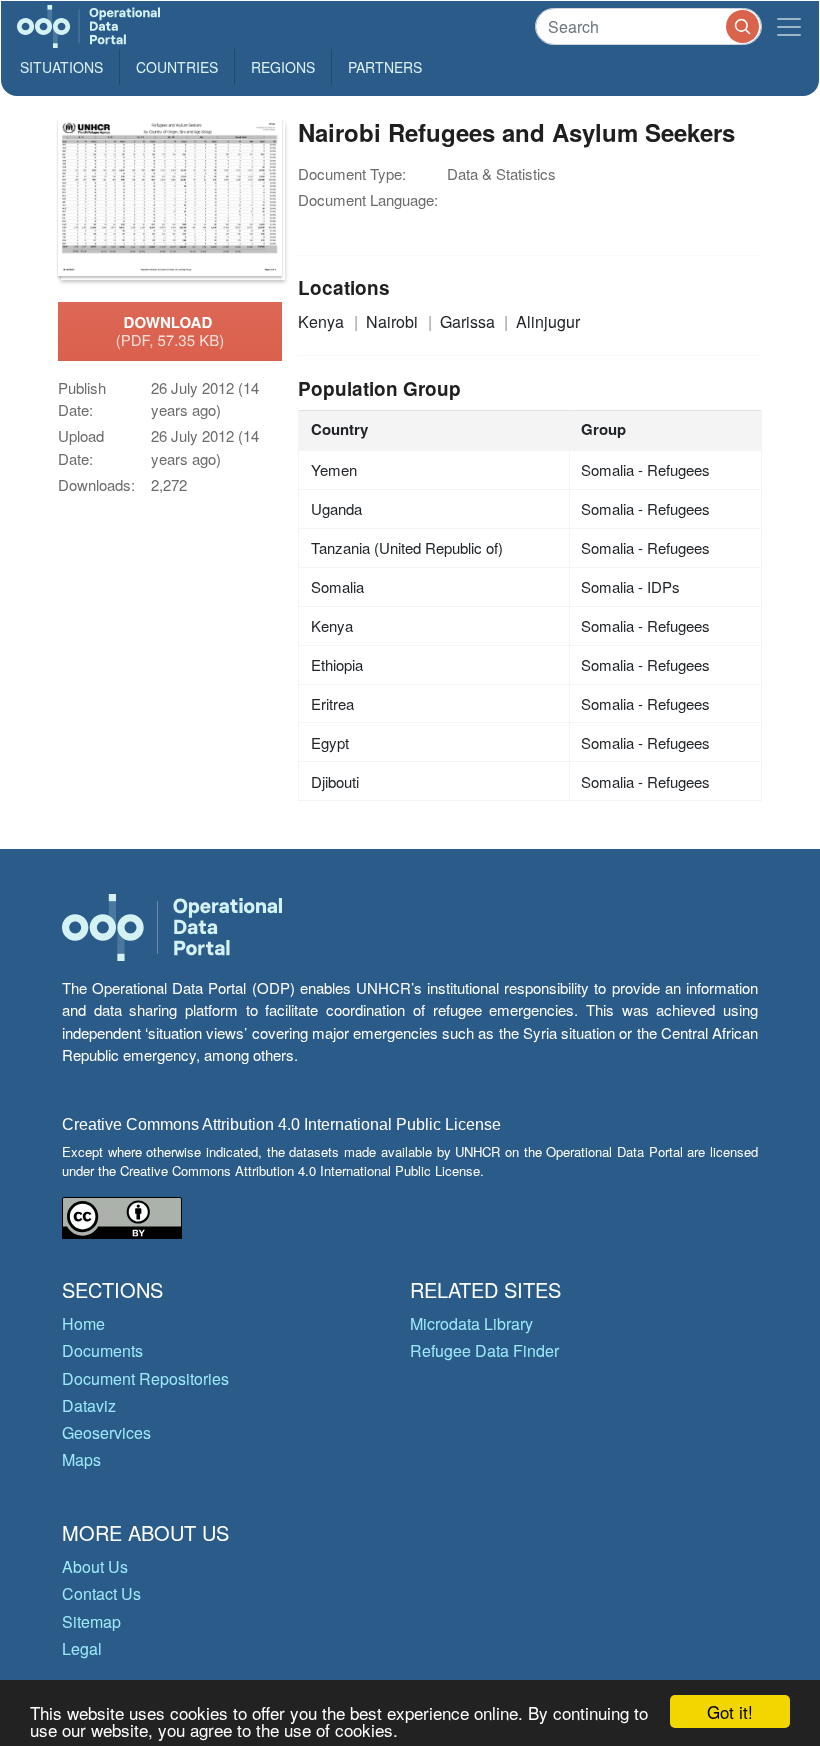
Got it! (730, 1711)
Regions (283, 67)
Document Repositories (145, 1378)
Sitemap (91, 1621)
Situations (61, 67)
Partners (385, 67)
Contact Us (101, 1593)
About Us (95, 1566)
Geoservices (106, 1432)
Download (170, 331)
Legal (82, 1648)
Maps (81, 1459)
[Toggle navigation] (789, 26)
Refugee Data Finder (484, 1350)
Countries (177, 67)
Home (83, 1323)
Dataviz (89, 1405)
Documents (102, 1350)
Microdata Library (471, 1323)
